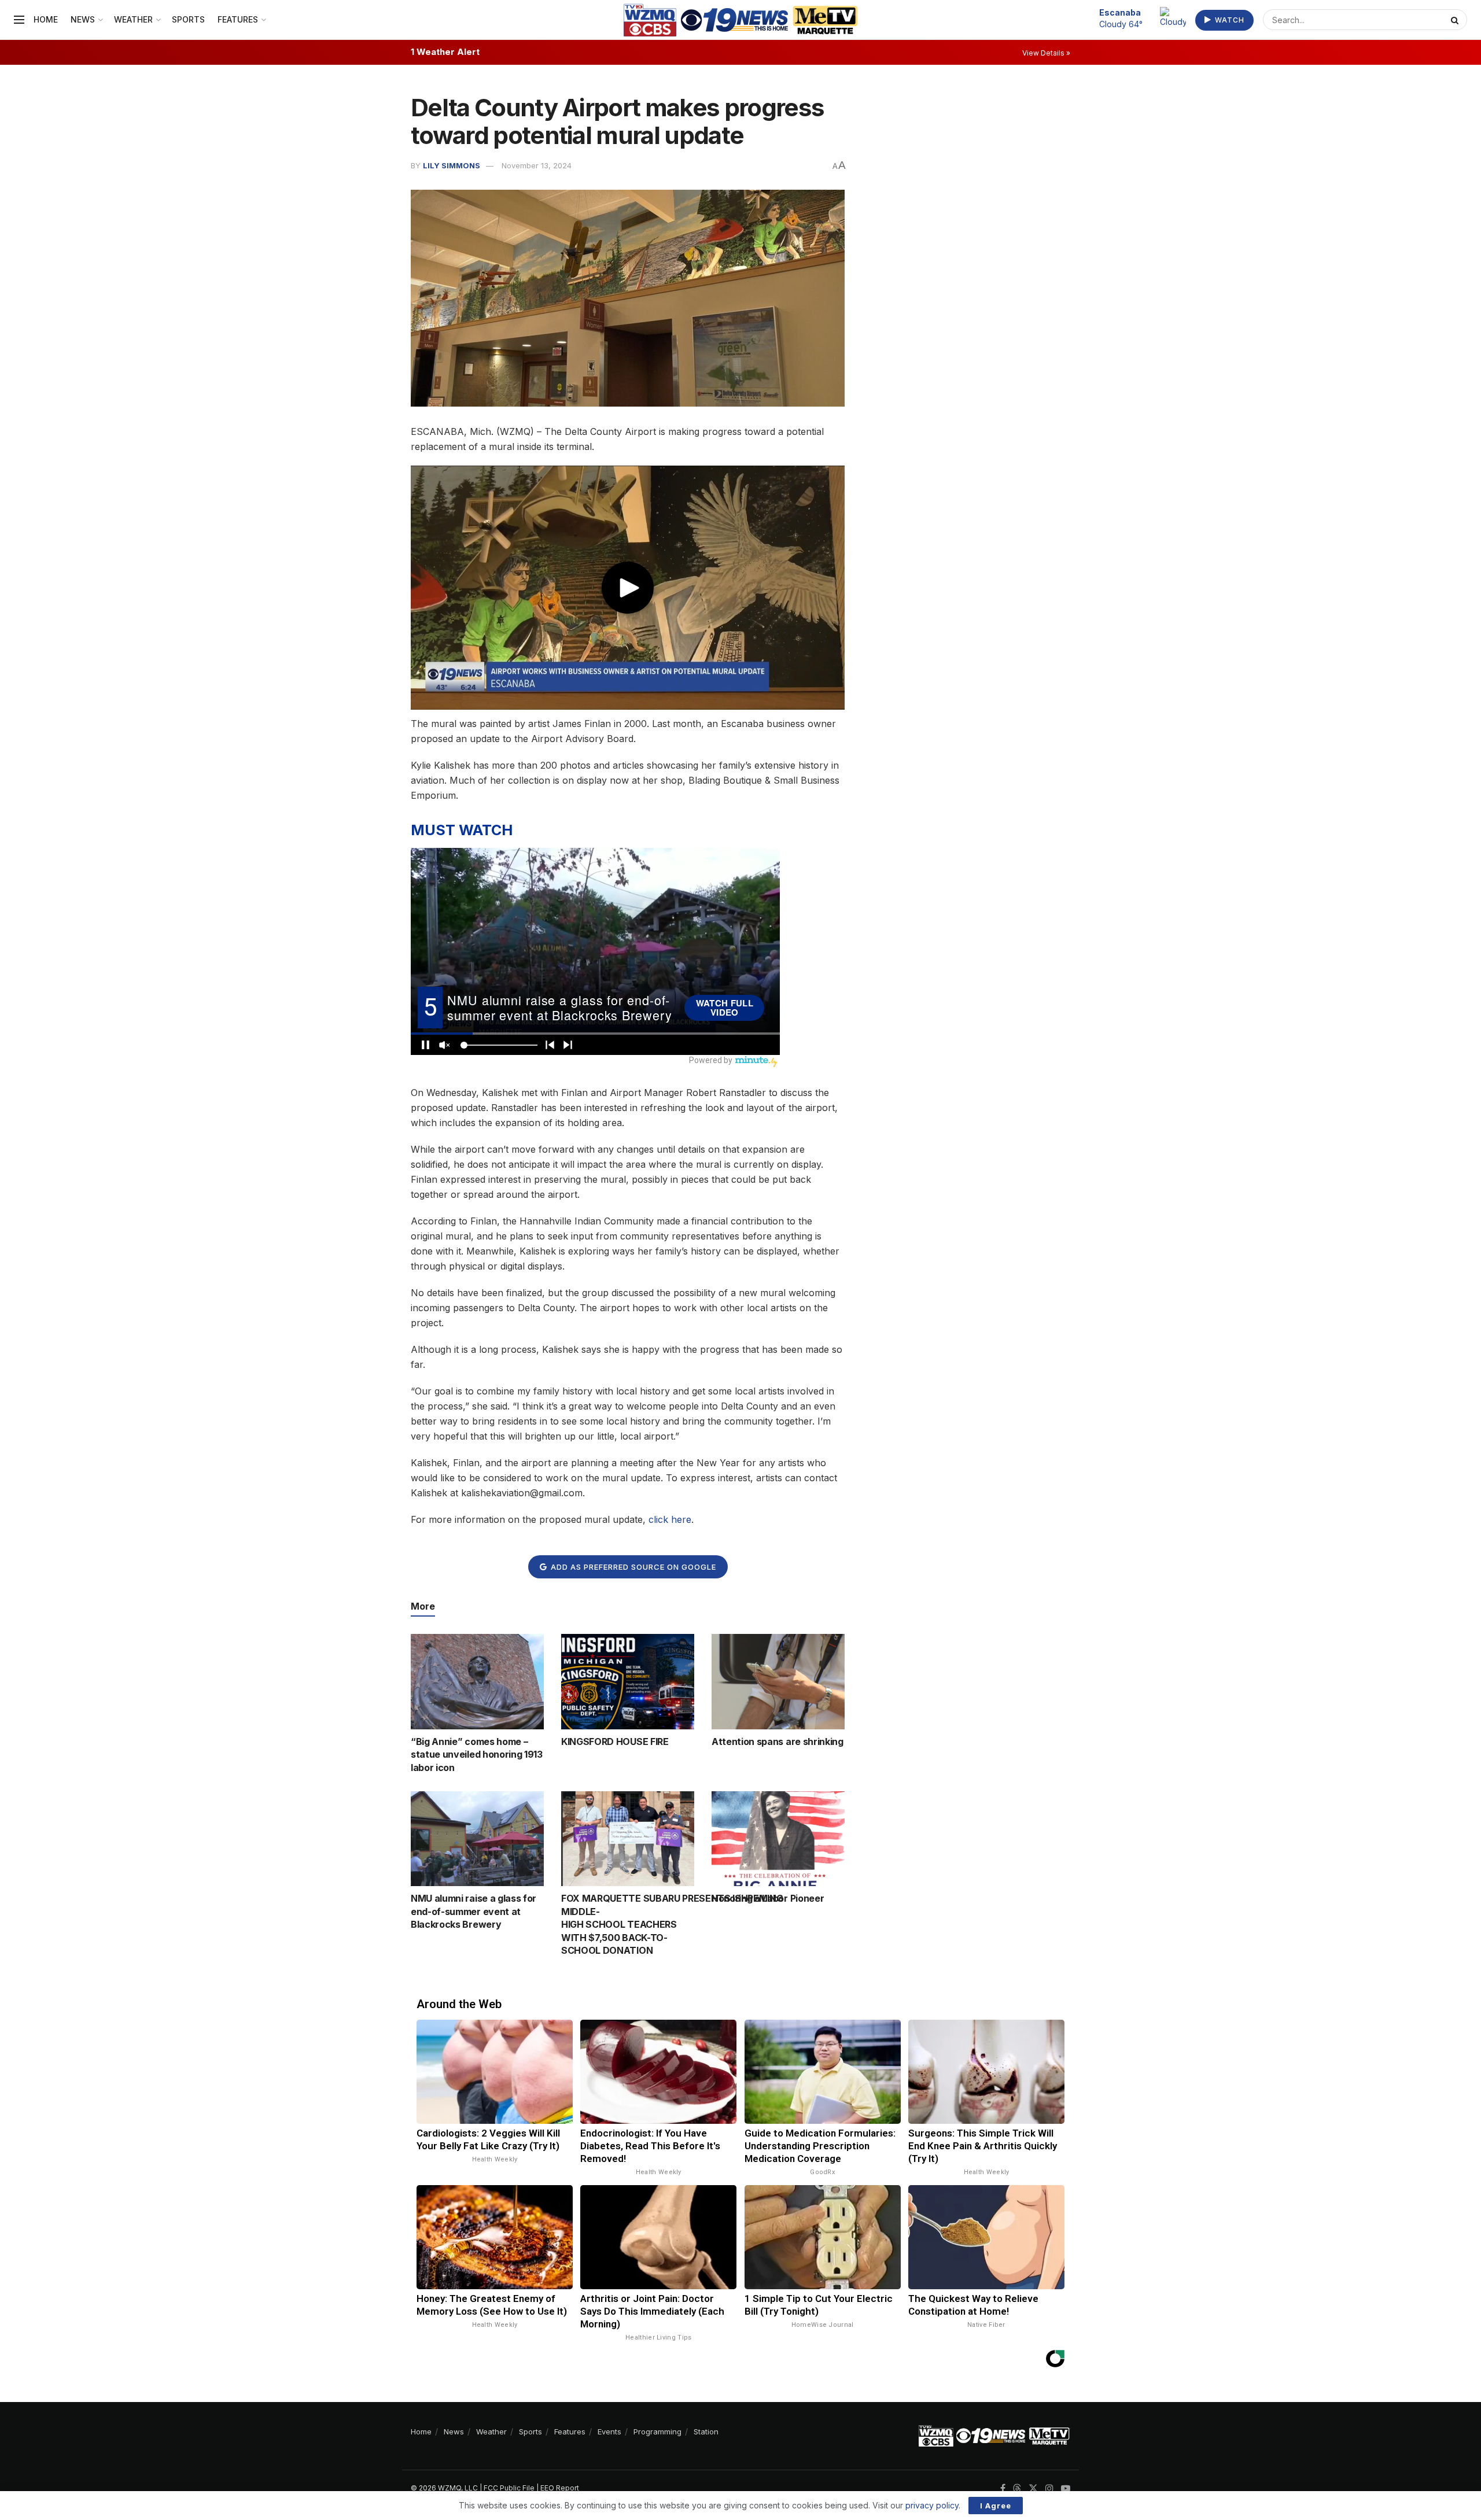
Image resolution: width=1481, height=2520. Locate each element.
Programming (657, 2432)
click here (670, 1519)
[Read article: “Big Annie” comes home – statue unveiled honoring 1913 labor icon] (477, 1681)
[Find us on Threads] (1017, 2489)
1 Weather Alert (445, 52)
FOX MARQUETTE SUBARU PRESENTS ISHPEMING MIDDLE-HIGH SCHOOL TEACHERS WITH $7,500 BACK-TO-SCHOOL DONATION (672, 1924)
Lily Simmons (452, 165)
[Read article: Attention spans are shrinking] (778, 1681)
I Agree (996, 2506)
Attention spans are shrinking (778, 1742)
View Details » (1046, 53)
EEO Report (560, 2488)
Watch (1228, 20)
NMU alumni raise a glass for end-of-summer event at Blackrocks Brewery (474, 1911)
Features (238, 19)
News (83, 19)
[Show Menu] (19, 20)
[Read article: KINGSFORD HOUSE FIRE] (628, 1681)
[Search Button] (1456, 20)
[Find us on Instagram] (1049, 2488)
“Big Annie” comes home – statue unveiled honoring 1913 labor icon (477, 1755)
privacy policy (932, 2505)
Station (706, 2432)
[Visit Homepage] (741, 20)
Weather (133, 19)
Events (609, 2432)
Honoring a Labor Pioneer (768, 1898)
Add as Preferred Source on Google (632, 1567)
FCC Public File (509, 2488)
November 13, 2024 (537, 165)
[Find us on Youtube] (1066, 2488)
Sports (188, 19)
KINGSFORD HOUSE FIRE (615, 1742)
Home (46, 19)
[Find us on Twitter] (1033, 2488)
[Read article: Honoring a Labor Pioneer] (778, 1839)
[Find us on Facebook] (1003, 2488)
